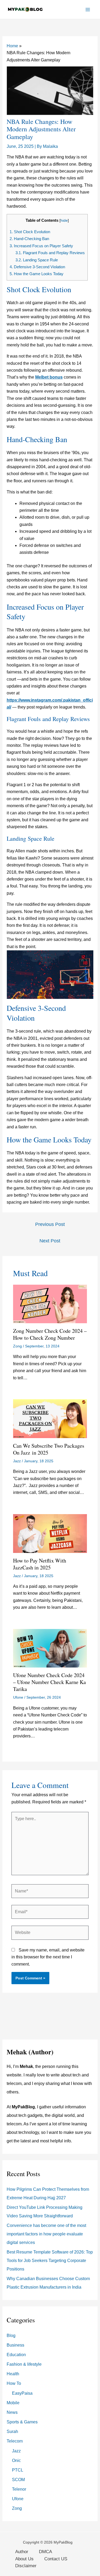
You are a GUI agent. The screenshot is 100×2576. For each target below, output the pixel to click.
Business (15, 2345)
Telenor (19, 2489)
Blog (11, 2336)
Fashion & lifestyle (24, 2364)
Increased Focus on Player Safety (41, 246)
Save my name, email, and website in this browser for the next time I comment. (48, 1957)
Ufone (18, 1697)
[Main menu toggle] (88, 10)
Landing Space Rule (37, 260)
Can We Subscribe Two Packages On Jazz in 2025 (49, 1449)
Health (13, 2374)
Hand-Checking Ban (29, 239)
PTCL (18, 2470)
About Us (24, 2559)
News (12, 2412)
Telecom (15, 2441)
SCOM (18, 2480)
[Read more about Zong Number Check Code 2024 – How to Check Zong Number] (50, 1303)
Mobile (13, 2403)
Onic (16, 2460)
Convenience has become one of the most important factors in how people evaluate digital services (46, 2234)
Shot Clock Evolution (30, 232)
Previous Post (50, 1224)
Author (22, 2552)
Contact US (56, 2559)
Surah (12, 2432)
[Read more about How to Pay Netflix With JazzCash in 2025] (50, 1533)
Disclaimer (26, 2566)
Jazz (17, 1461)
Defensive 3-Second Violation (37, 267)
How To (14, 2383)
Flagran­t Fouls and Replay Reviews (50, 253)
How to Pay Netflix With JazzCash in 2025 (40, 1564)
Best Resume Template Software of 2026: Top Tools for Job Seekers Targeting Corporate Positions (50, 2261)
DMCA (45, 2552)
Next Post (50, 1241)
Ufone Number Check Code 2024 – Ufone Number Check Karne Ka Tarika (49, 1682)
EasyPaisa (22, 2393)
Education (16, 2355)
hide (64, 221)
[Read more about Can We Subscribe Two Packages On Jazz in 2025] (50, 1418)
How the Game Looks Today (37, 274)
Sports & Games (22, 2422)
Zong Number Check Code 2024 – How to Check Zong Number (50, 1334)
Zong (17, 1346)
